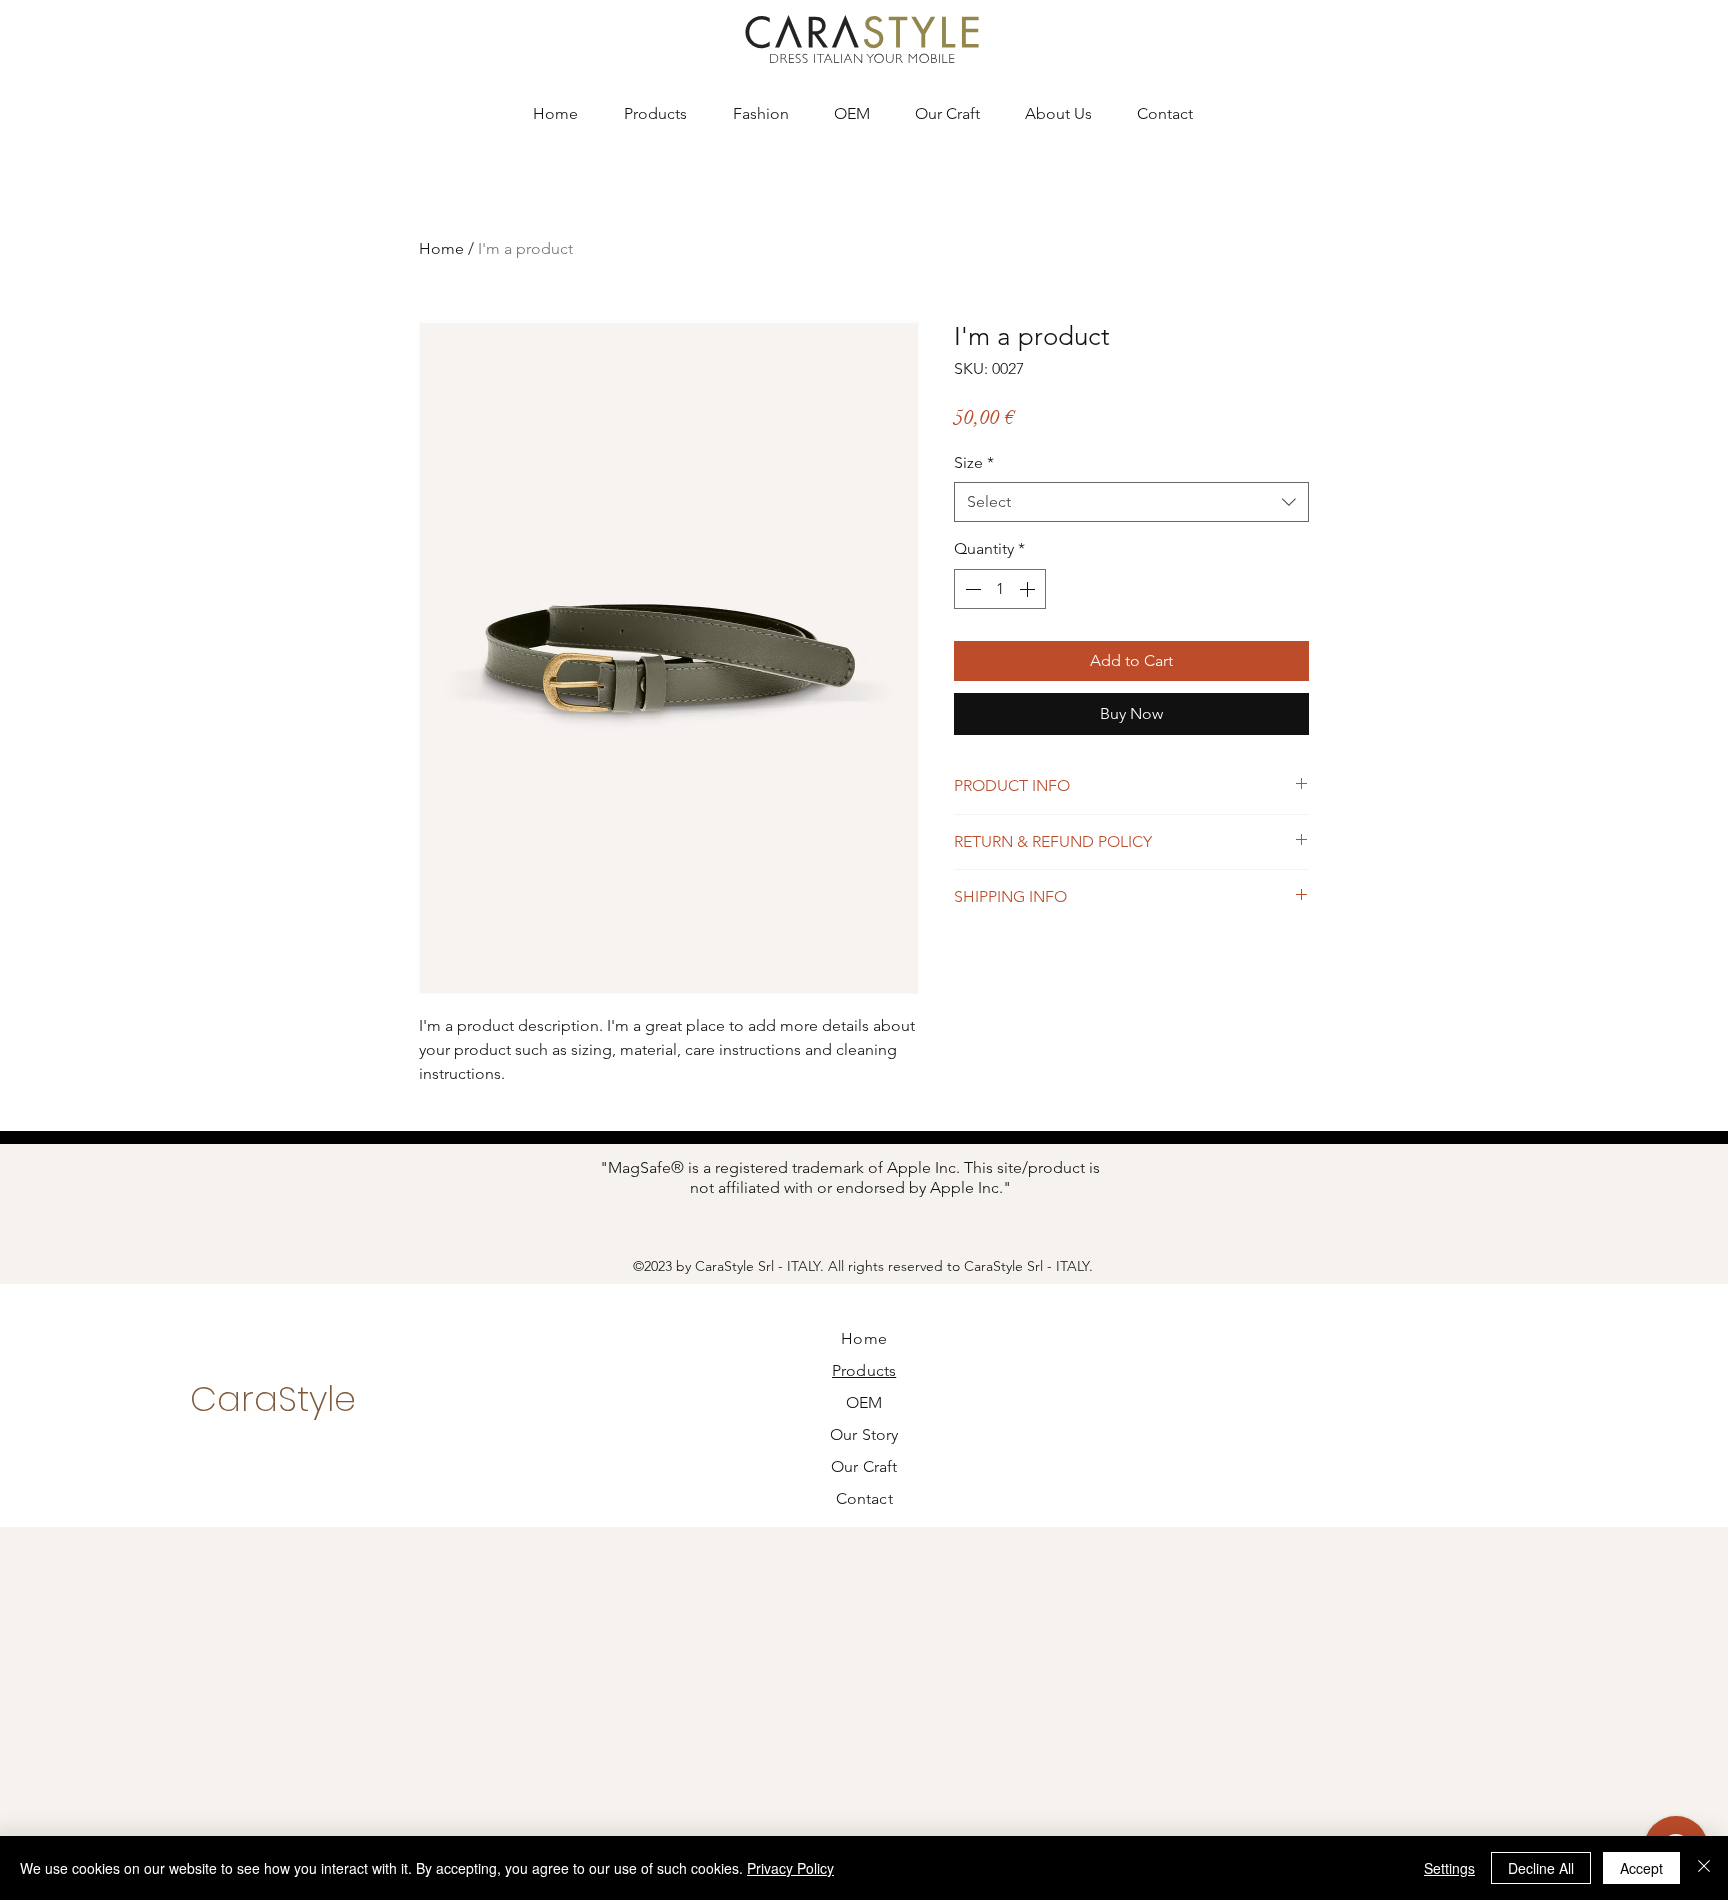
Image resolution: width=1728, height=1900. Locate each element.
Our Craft (864, 1466)
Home (441, 248)
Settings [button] (1449, 1868)
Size (974, 462)
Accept (1641, 1868)
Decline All (1541, 1868)
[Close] (1704, 1868)
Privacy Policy (790, 1868)
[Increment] (1029, 589)
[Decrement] (971, 589)
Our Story (864, 1434)
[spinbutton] (1000, 589)
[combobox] (1131, 502)
